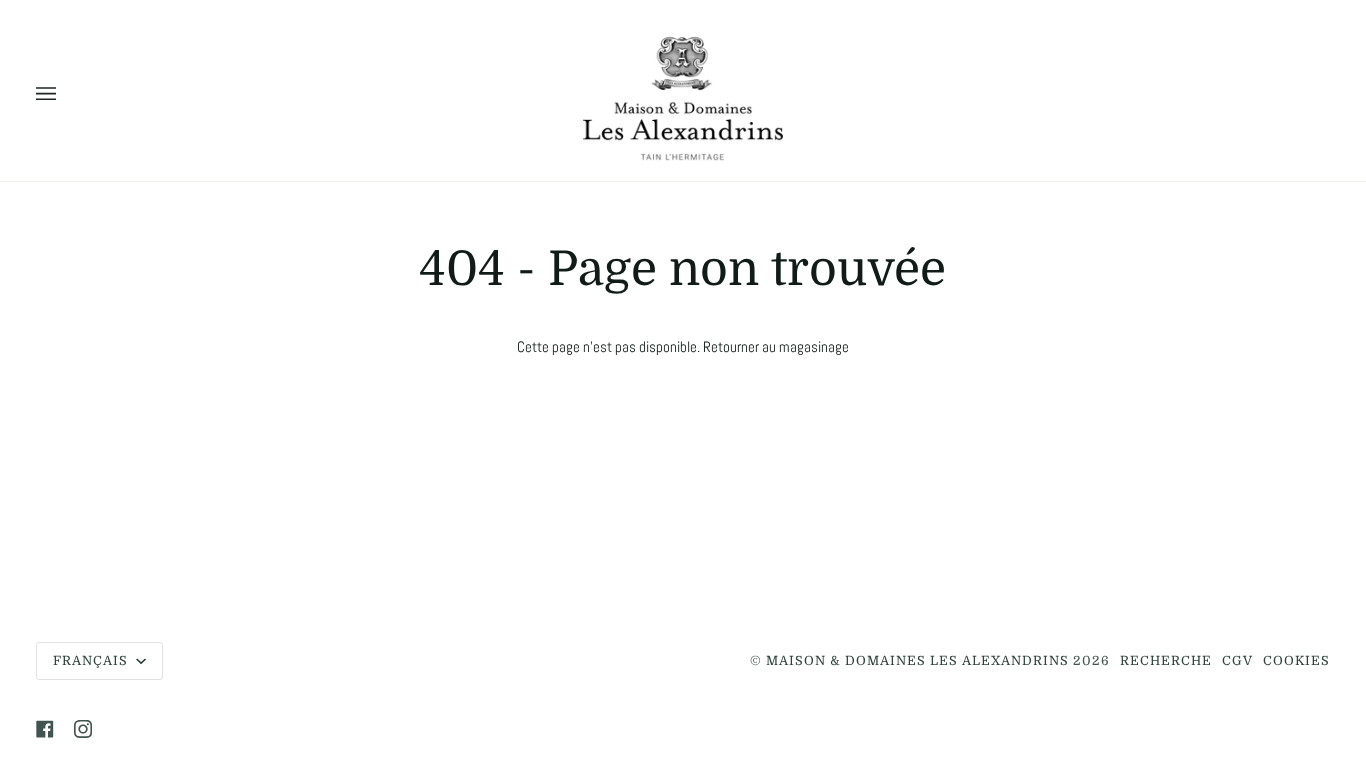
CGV (1237, 661)
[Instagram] (83, 729)
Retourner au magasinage (776, 347)
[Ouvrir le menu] (66, 94)
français (92, 661)
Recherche (1166, 661)
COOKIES (1296, 661)
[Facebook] (45, 729)
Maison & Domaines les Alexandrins (917, 661)
